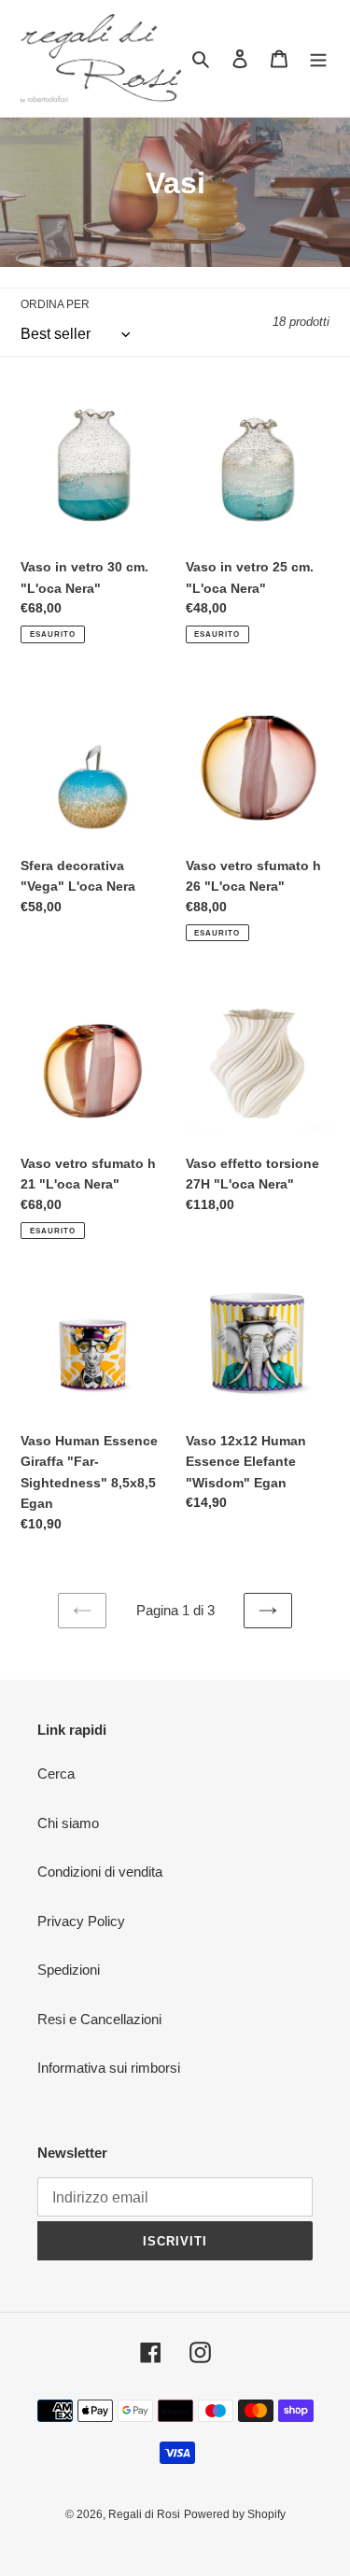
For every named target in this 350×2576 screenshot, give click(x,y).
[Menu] (318, 58)
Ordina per (55, 304)
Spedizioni (69, 1970)
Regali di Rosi (144, 2514)
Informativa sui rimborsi (109, 2068)
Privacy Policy (81, 1921)
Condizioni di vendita (100, 1872)
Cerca (56, 1774)
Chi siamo (68, 1823)
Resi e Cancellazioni (99, 2019)
